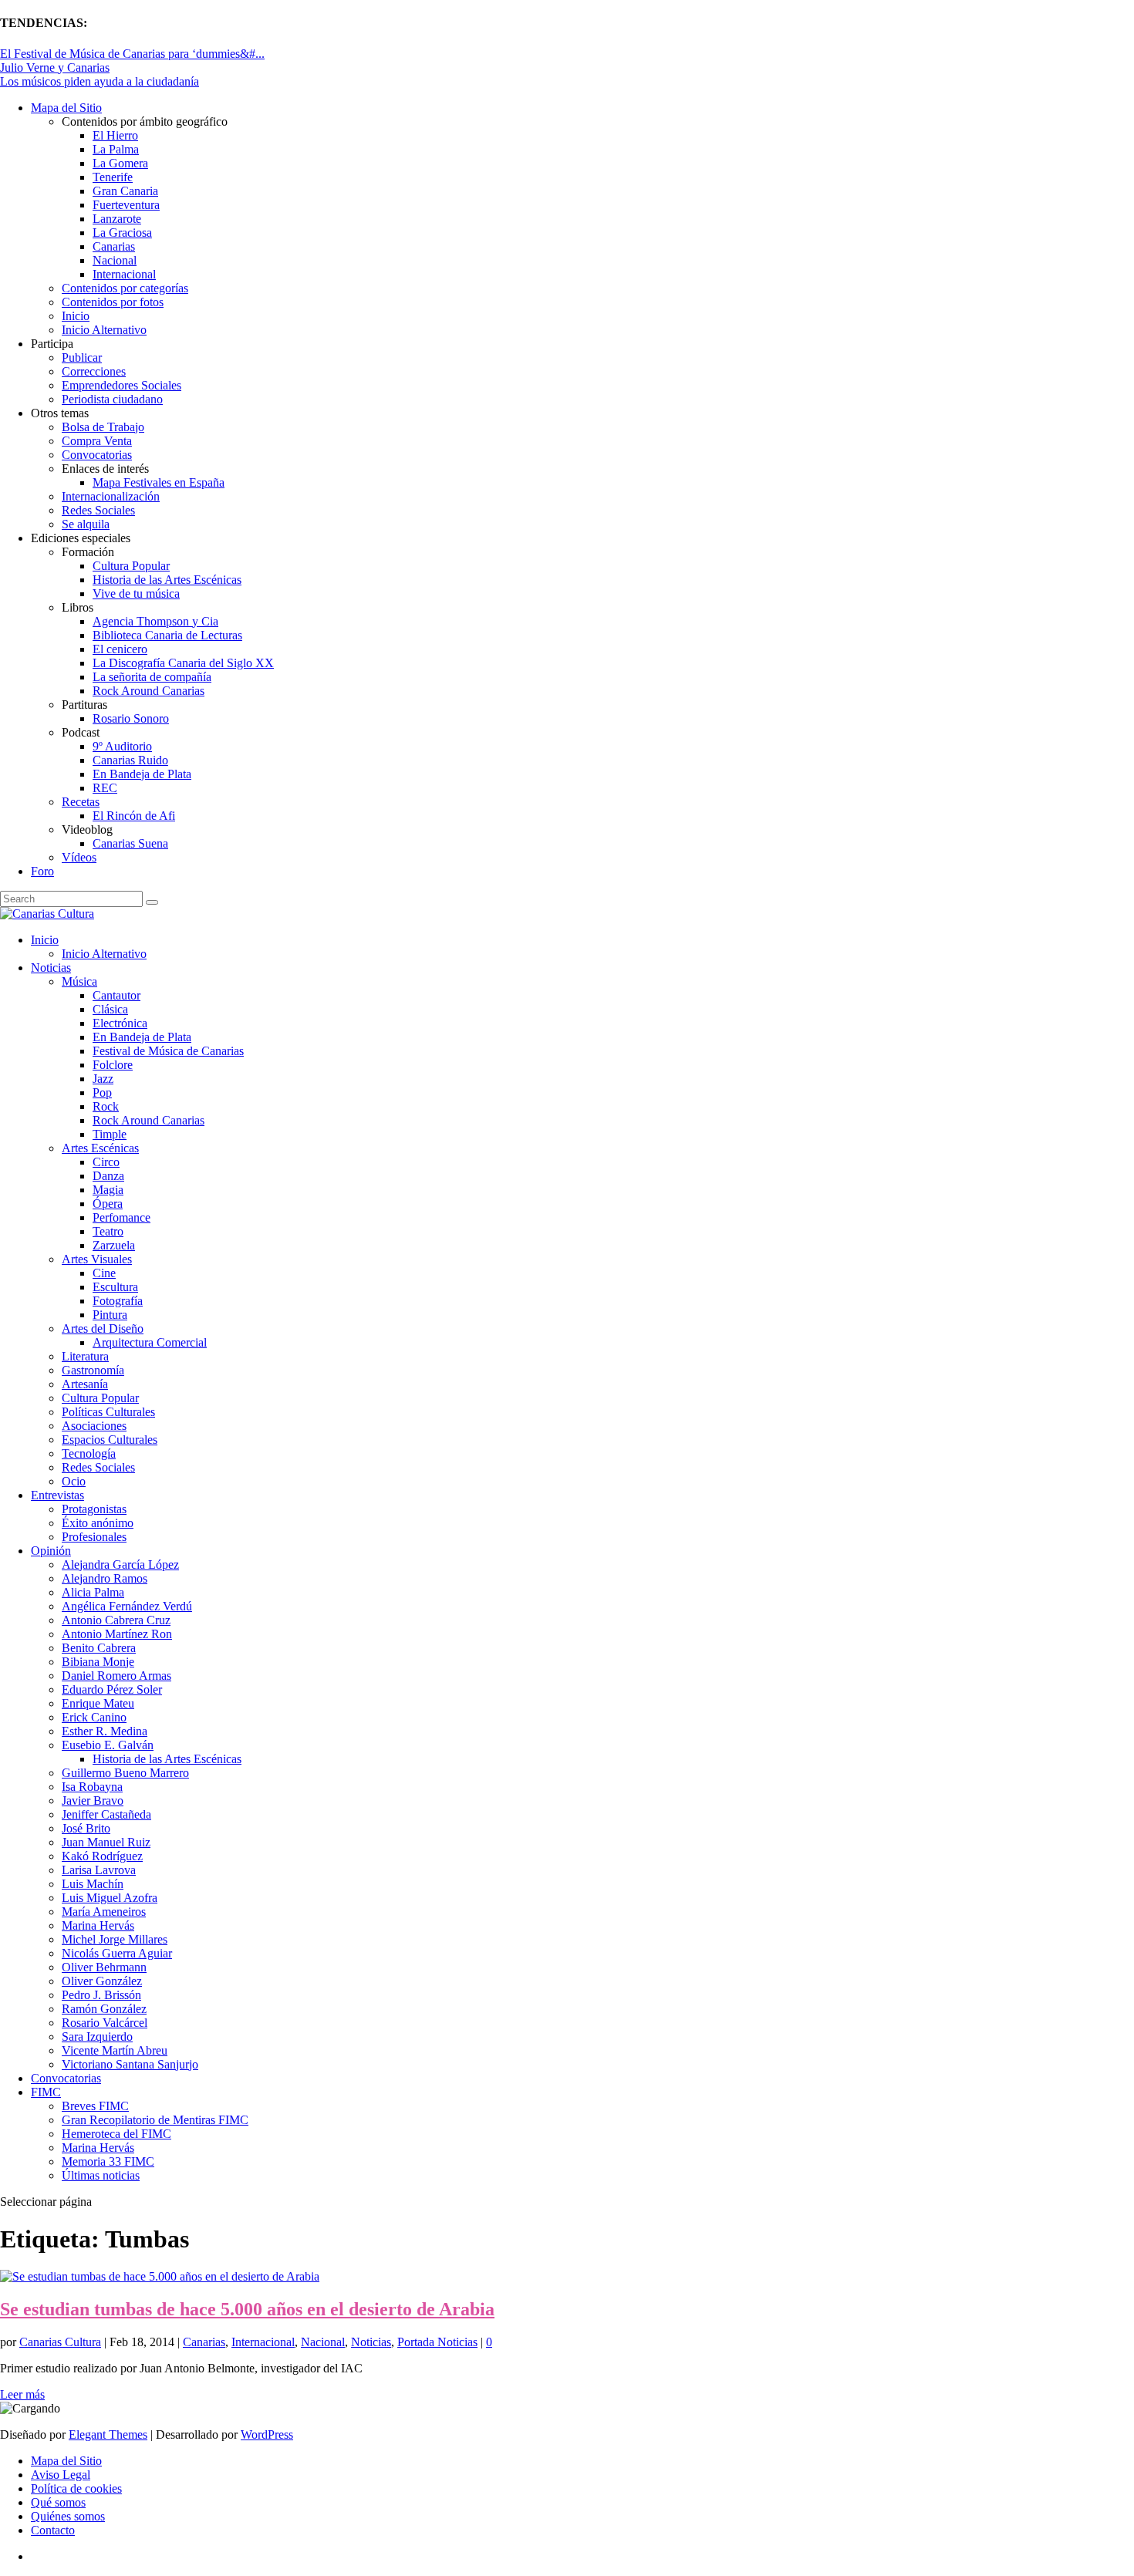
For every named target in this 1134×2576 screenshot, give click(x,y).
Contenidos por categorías (125, 288)
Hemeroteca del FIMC (116, 2134)
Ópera (108, 1204)
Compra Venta (97, 441)
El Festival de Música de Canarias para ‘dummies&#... (132, 54)
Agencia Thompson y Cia (155, 621)
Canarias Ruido (130, 760)
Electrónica (120, 1023)
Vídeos (79, 857)
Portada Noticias (437, 2342)
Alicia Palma (93, 1592)
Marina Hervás (98, 1925)
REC (105, 788)
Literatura (85, 1356)
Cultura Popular (131, 566)
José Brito (86, 1828)
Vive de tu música (136, 593)
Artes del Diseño (103, 1328)
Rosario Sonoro (131, 718)
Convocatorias (97, 455)
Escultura (115, 1287)
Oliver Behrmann (104, 1967)
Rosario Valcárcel (105, 2023)
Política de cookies (76, 2488)
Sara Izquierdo (97, 2037)
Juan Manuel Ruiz (106, 1842)
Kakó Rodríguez (102, 1856)
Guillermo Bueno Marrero (125, 1773)
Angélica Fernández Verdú (127, 1606)
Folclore (113, 1065)
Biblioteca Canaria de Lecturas (167, 635)
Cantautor (116, 995)
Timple (110, 1134)
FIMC (46, 2092)
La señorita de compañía (152, 677)
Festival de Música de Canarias (168, 1051)
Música (79, 981)
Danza (108, 1176)
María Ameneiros (104, 1912)
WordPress (267, 2434)
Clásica (110, 1009)
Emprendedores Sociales (121, 385)
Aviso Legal (61, 2475)
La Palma (116, 149)
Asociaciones (94, 1426)
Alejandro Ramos (105, 1578)
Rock (106, 1106)
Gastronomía (93, 1370)
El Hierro (115, 135)
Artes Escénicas (100, 1148)
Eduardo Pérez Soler (112, 1689)
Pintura (110, 1315)
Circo (106, 1162)
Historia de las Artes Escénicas (167, 580)
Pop (102, 1092)
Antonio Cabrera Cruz (116, 1620)
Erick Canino (94, 1717)
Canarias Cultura (60, 2342)
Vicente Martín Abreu (115, 2050)
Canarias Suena (130, 843)
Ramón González (104, 2009)
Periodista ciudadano (112, 399)
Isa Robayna (92, 1787)
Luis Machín (93, 1884)
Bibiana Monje (98, 1662)
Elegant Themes (108, 2434)
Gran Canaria (125, 191)
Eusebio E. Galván (108, 1745)
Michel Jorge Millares (115, 1939)
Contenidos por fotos (113, 302)
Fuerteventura (126, 205)
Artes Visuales (97, 1259)
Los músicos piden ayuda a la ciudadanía (100, 81)
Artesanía (85, 1384)
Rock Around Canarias (148, 691)
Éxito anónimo (98, 1523)
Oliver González (102, 1981)
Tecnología (89, 1453)
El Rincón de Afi (134, 816)
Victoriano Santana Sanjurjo (130, 2064)
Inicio (76, 316)
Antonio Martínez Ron (117, 1634)
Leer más (22, 2394)
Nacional (115, 260)
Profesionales (94, 1537)
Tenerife (113, 177)
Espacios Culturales (110, 1440)
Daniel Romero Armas (116, 1676)
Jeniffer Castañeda (106, 1814)
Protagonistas (94, 1509)
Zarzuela (114, 1245)
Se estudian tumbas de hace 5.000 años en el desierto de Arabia (247, 2309)
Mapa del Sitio (66, 108)
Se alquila (86, 524)
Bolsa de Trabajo (103, 427)
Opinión (51, 1551)
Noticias (51, 968)
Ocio (74, 1481)
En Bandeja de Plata (142, 774)
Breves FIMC (95, 2106)
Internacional (124, 274)
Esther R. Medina (105, 1731)
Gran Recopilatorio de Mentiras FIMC (155, 2120)
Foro (42, 871)
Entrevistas (57, 1495)
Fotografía (118, 1301)
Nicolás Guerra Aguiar (117, 1953)
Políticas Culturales (108, 1412)
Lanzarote (117, 219)
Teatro (108, 1231)
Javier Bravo (93, 1801)
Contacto (53, 2530)
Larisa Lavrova (99, 1870)
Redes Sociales (98, 510)
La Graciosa (122, 233)
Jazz (103, 1079)
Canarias (114, 246)
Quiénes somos (68, 2516)
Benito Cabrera (99, 1648)
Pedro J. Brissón (101, 1995)
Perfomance (121, 1217)
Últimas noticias (101, 2175)
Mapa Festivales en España (159, 482)
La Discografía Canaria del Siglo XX (183, 663)
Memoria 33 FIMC (108, 2161)
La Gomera (120, 163)
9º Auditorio (122, 746)
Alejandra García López (120, 1564)
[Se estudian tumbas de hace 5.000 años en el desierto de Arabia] (160, 2276)
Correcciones (94, 371)
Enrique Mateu (98, 1703)
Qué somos (58, 2502)
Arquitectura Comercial (150, 1342)
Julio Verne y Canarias (55, 67)
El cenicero (120, 649)
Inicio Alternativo (104, 330)
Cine (104, 1273)
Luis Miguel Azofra (110, 1898)
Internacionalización (111, 496)
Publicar (82, 357)
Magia (108, 1190)
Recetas (81, 802)
